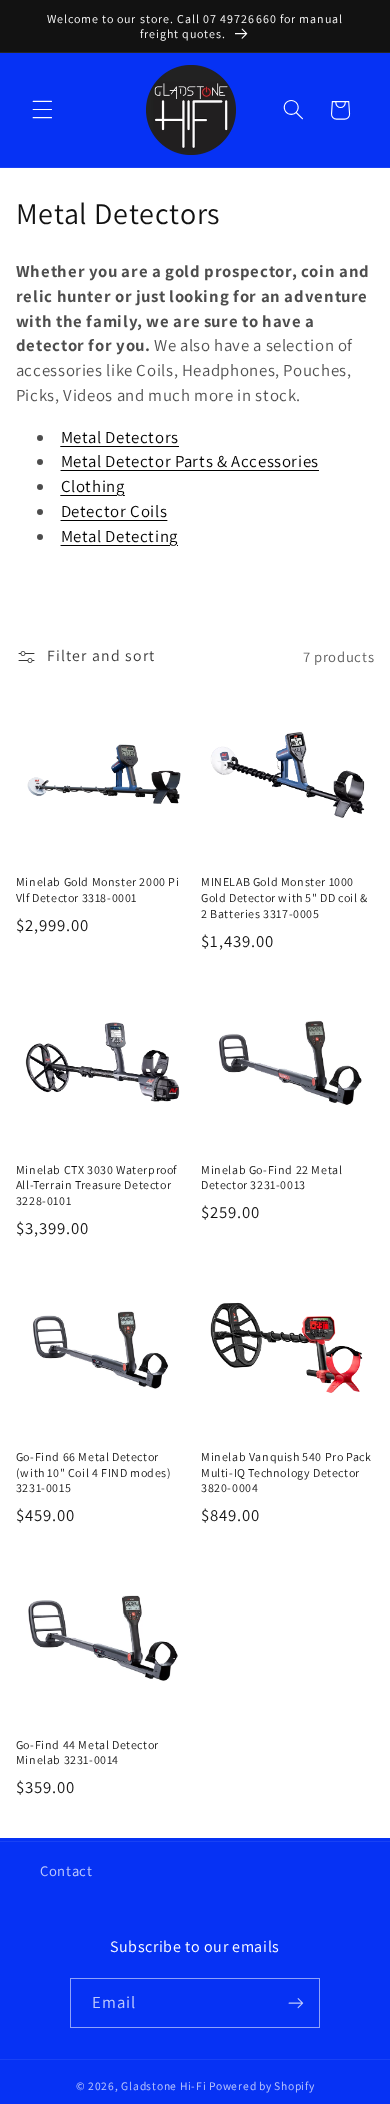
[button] (42, 110)
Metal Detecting (119, 536)
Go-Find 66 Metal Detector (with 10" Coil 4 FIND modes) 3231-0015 (94, 1472)
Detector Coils (114, 511)
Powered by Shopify (261, 2085)
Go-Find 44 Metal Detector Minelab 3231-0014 (87, 1752)
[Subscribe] (296, 2002)
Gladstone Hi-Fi (163, 2085)
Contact (66, 1870)
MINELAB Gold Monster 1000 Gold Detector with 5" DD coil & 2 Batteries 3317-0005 (284, 897)
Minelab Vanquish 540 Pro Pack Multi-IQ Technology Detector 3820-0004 (286, 1472)
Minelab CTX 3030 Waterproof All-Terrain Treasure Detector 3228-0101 (96, 1185)
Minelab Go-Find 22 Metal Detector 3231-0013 (271, 1177)
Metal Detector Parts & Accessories (190, 461)
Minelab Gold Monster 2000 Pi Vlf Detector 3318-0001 (98, 889)
